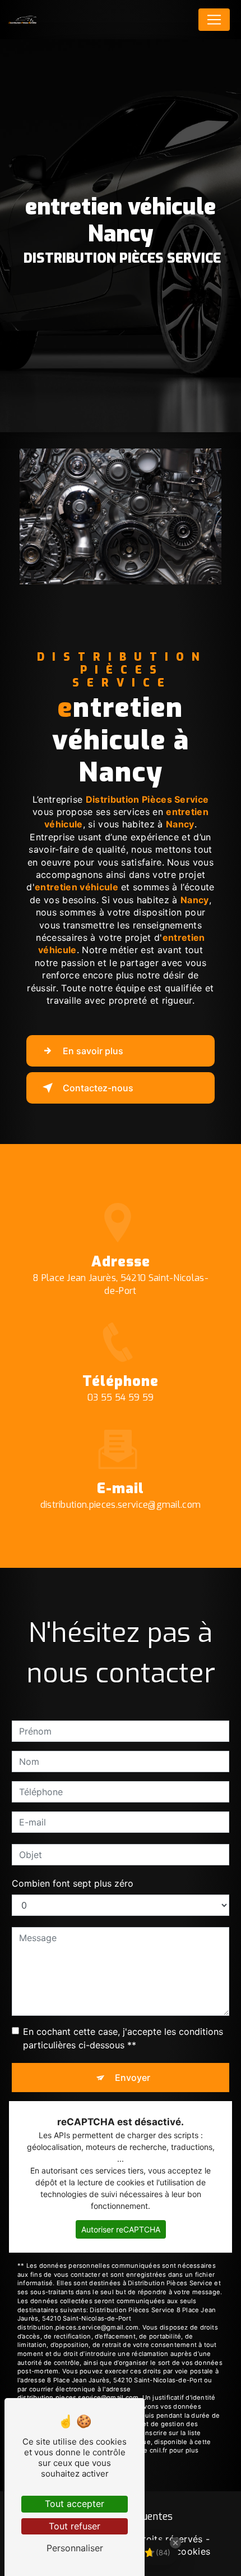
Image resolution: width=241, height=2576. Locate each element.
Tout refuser (75, 2526)
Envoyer (133, 2078)
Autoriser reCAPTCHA (121, 2229)
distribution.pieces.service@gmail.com (121, 1505)
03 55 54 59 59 (121, 1397)
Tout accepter (75, 2504)
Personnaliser (75, 2548)
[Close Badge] (175, 2543)
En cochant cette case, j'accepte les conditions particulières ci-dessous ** (123, 2038)
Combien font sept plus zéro (73, 1883)
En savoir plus (93, 1051)
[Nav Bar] (214, 20)
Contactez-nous (98, 1088)
